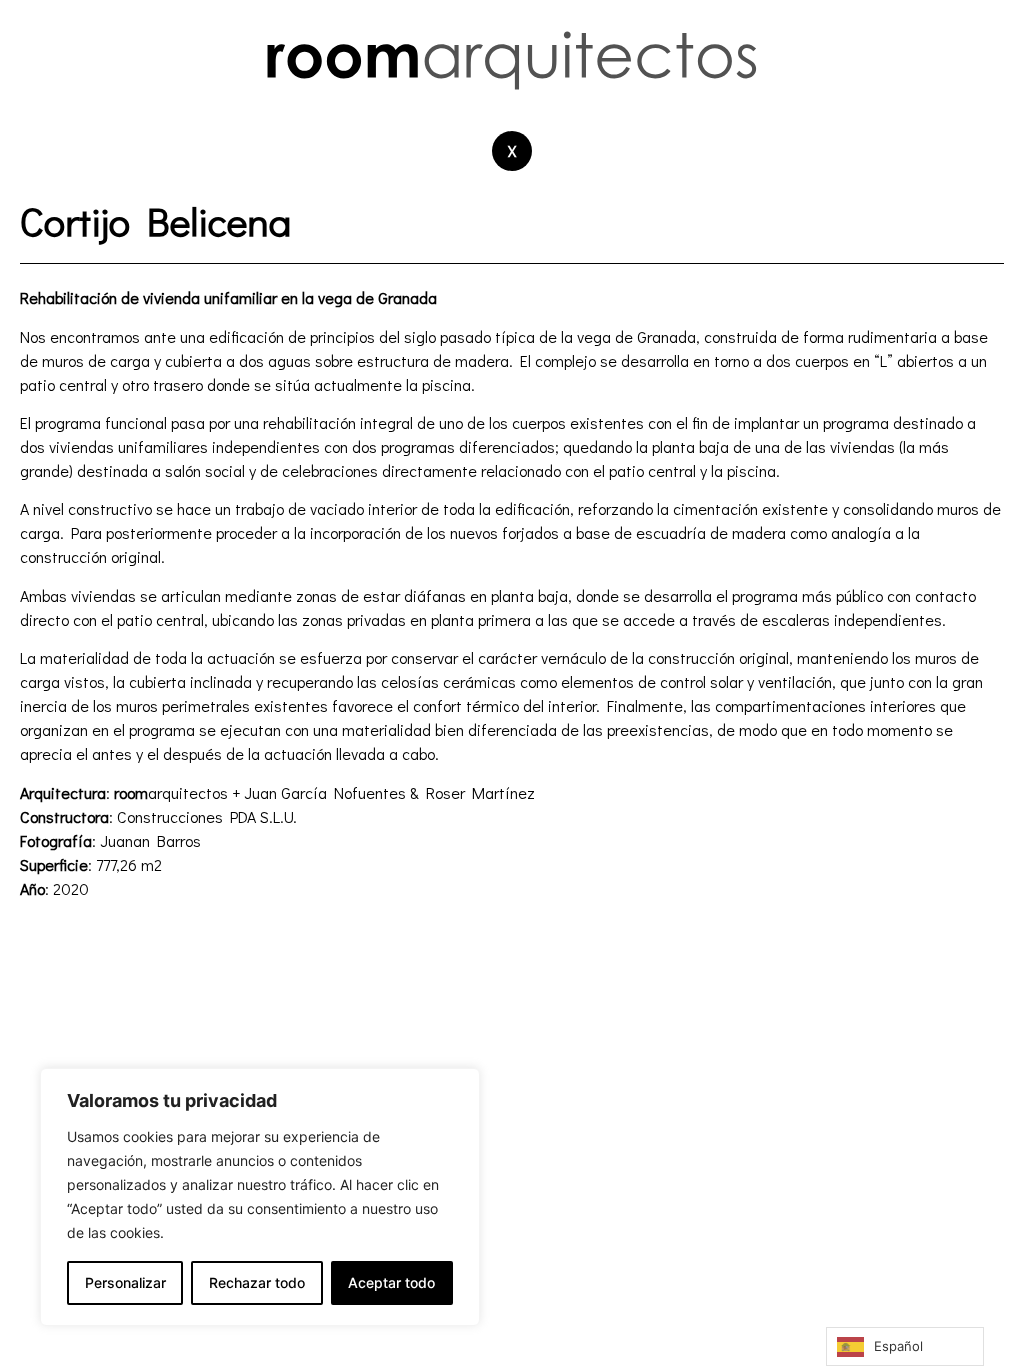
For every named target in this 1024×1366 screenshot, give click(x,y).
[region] (260, 1197)
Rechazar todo (257, 1282)
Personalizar (125, 1282)
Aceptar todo (391, 1282)
